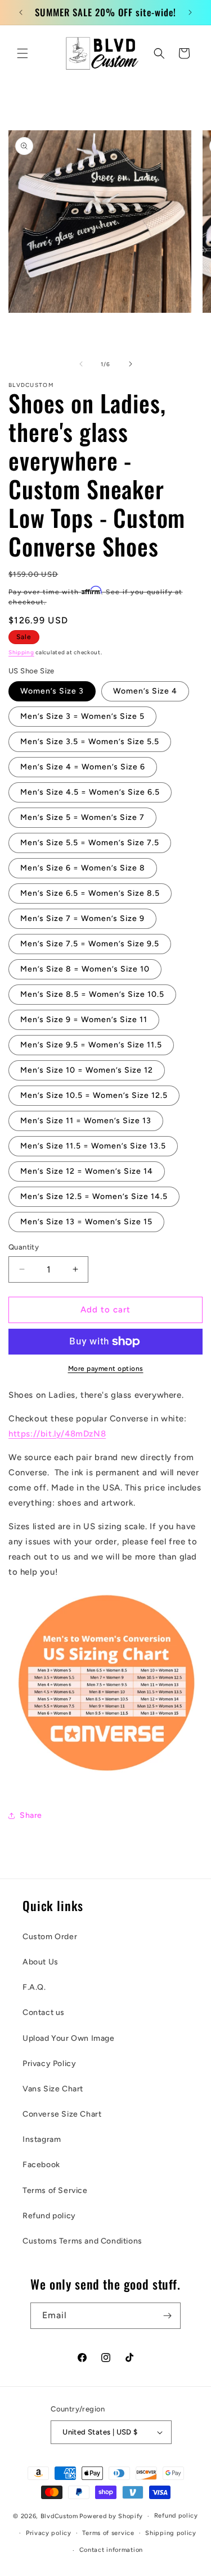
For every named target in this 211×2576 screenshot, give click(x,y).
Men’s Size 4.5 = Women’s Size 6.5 (90, 792)
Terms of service (108, 2533)
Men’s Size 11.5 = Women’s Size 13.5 (93, 1146)
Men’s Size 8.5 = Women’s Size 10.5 (92, 994)
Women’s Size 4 (145, 691)
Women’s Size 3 (52, 691)
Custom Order (50, 1937)
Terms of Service (55, 2190)
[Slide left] (81, 364)
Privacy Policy (49, 2064)
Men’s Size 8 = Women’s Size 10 (85, 969)
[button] (23, 53)
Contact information (111, 2550)
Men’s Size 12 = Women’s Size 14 (87, 1171)
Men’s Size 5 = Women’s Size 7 (82, 817)
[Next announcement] (190, 12)
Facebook (41, 2165)
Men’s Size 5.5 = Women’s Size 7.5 (90, 843)
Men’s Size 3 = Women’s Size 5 (82, 716)
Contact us (44, 2012)
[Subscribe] (168, 2316)
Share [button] (31, 1815)
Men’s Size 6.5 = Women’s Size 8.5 (90, 893)
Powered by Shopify (111, 2516)
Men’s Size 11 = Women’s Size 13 (86, 1121)
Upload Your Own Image (69, 2038)
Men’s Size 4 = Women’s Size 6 (83, 767)
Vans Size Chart (53, 2089)
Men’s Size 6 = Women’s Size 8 (83, 868)
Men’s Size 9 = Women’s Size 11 (84, 1020)
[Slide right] (131, 364)
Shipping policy (171, 2533)
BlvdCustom (59, 2516)
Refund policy (49, 2216)
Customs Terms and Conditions (82, 2241)
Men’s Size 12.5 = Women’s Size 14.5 (94, 1196)
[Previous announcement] (21, 12)
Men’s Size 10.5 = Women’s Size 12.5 (94, 1095)
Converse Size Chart (62, 2114)
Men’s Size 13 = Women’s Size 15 (86, 1222)
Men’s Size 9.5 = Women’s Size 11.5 (91, 1045)
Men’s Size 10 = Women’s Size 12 (87, 1070)
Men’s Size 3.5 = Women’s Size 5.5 (90, 742)
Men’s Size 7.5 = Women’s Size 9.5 (90, 944)
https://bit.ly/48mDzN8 (57, 1434)
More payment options (106, 1369)
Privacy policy (49, 2533)
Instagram (42, 2139)
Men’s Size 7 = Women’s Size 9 (82, 918)
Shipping (21, 652)
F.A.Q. (34, 1987)
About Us (41, 1962)
